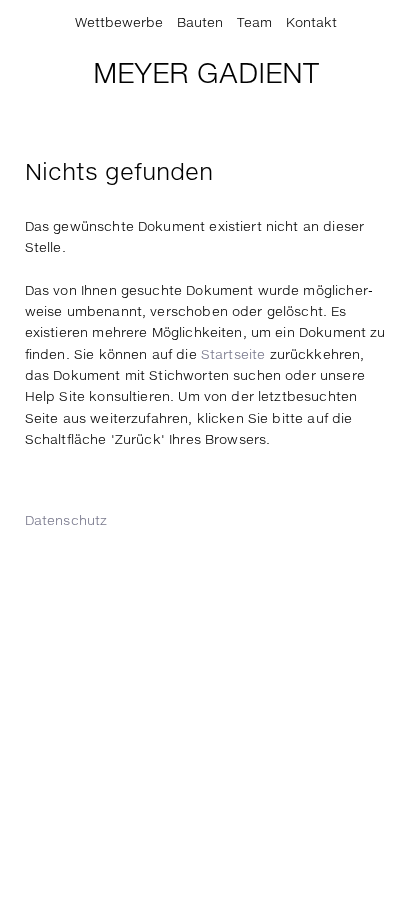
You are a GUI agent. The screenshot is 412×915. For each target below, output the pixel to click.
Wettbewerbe (119, 23)
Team (254, 23)
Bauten (200, 23)
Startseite (233, 355)
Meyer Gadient (206, 75)
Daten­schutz (66, 521)
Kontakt (311, 23)
